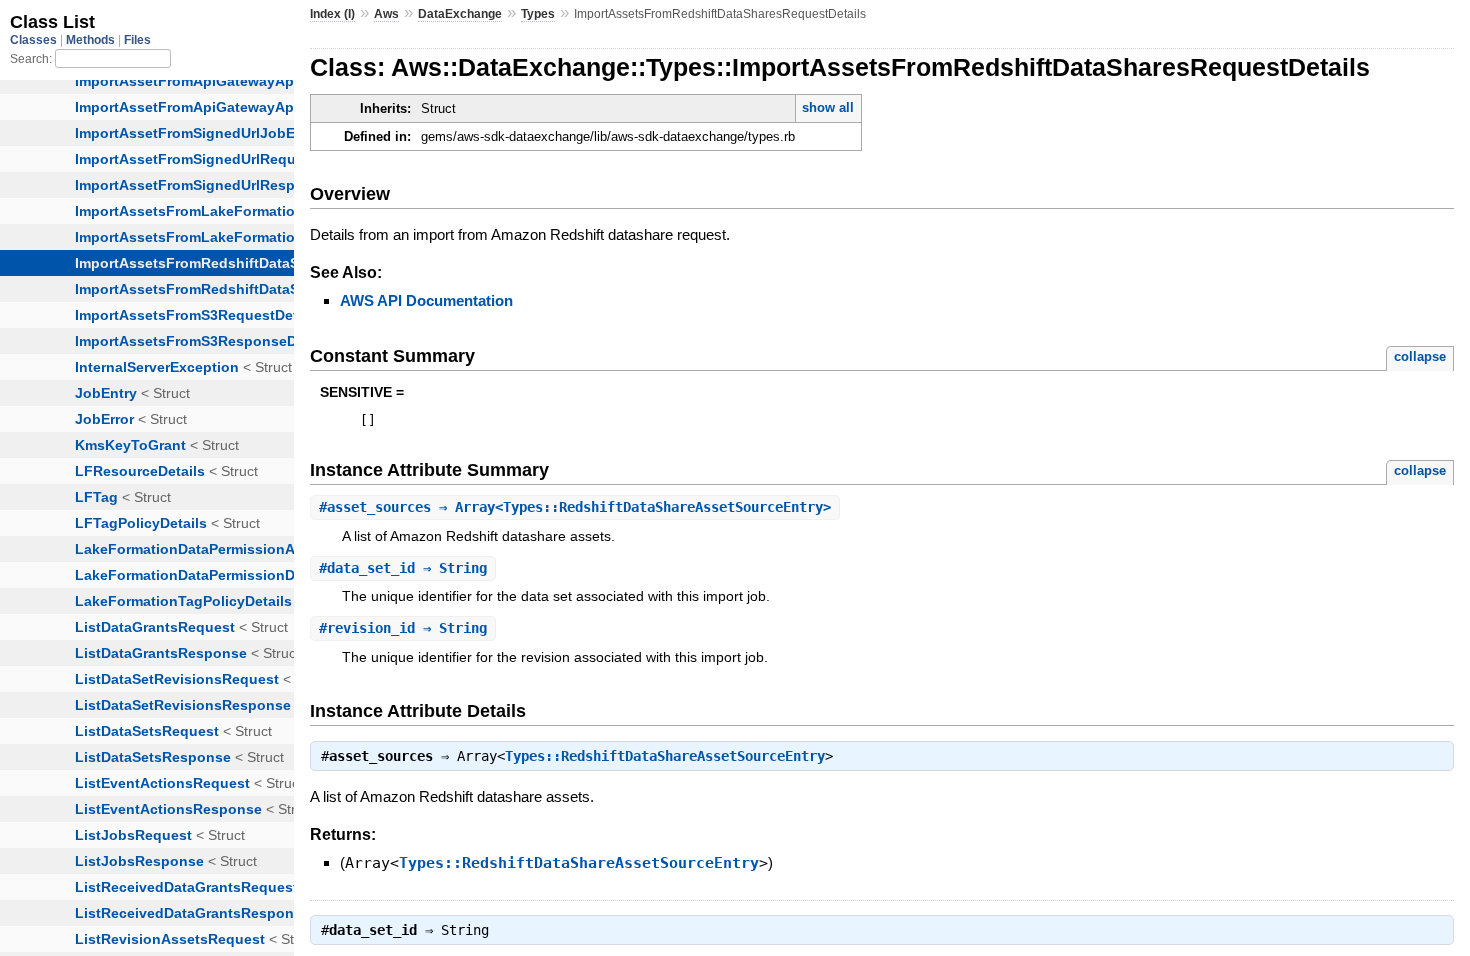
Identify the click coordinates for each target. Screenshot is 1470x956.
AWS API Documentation (426, 300)
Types (538, 14)
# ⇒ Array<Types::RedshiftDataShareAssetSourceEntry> (575, 507)
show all (828, 107)
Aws (386, 14)
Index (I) (332, 14)
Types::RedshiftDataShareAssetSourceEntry (665, 756)
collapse (1420, 356)
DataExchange (460, 14)
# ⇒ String (403, 568)
